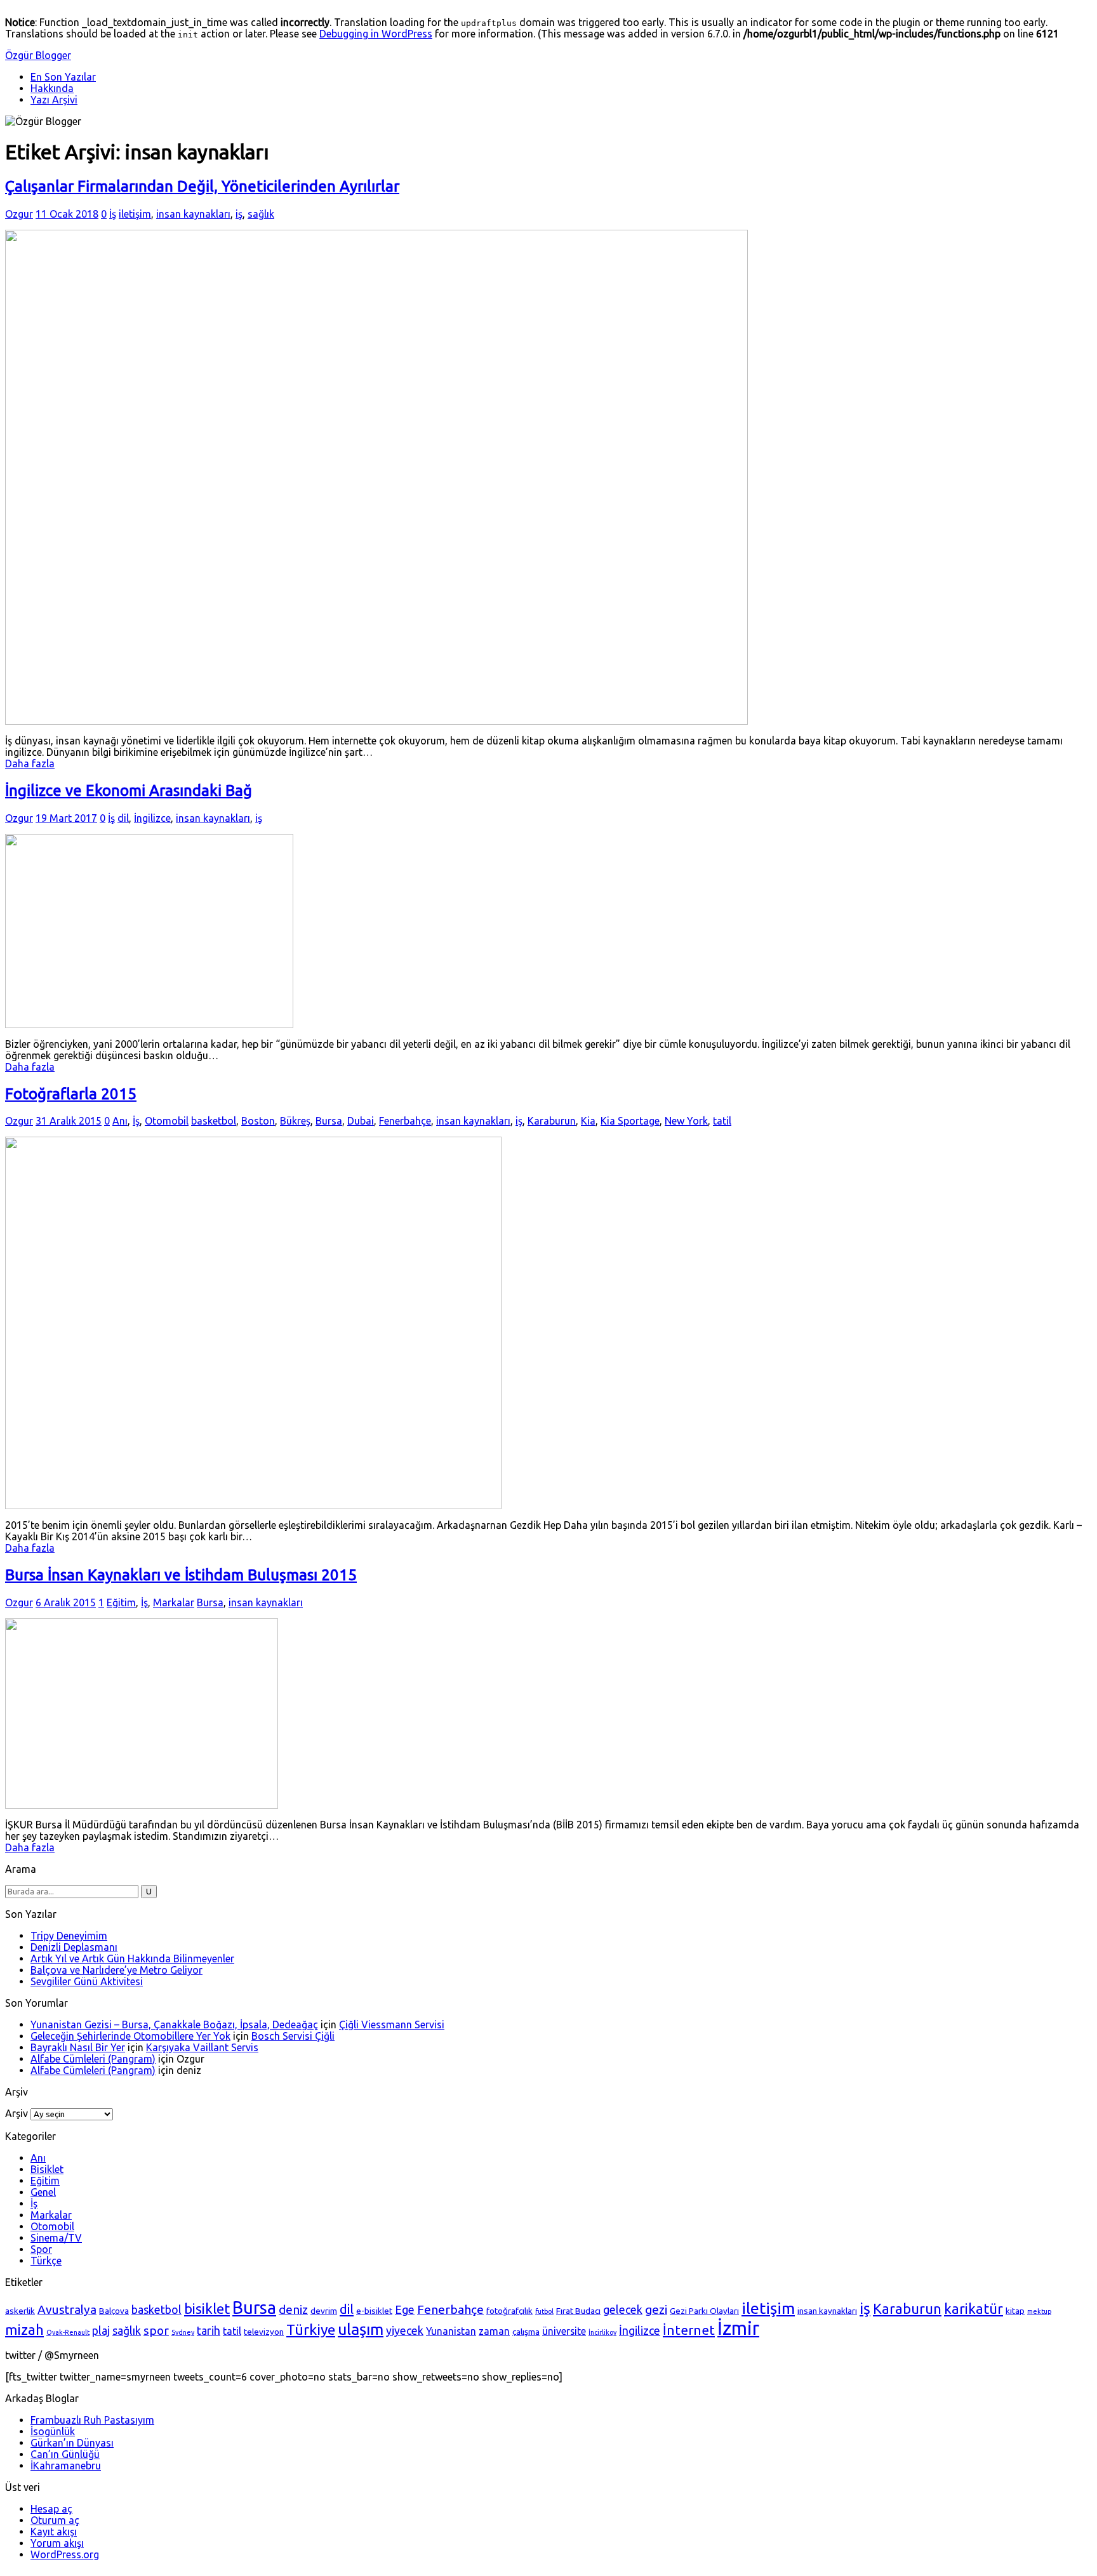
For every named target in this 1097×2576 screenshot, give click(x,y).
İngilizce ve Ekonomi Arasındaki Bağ (129, 790)
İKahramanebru (66, 2466)
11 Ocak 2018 (67, 214)
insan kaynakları (193, 214)
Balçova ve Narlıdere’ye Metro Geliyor (116, 1970)
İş (113, 214)
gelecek (623, 2309)
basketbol (214, 1121)
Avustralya (67, 2309)
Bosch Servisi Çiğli (293, 2036)
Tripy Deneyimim (69, 1936)
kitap (1015, 2311)
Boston (258, 1121)
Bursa (329, 1121)
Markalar (174, 1602)
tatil (722, 1121)
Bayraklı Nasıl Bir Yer (78, 2047)
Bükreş (295, 1121)
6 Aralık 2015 (66, 1602)
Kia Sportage (630, 1121)
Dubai (361, 1121)
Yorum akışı (57, 2543)
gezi (656, 2309)
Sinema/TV (56, 2238)
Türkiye (311, 2329)
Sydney (183, 2332)
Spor (41, 2249)
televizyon (264, 2332)
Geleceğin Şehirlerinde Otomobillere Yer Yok (130, 2036)
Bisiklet (47, 2169)
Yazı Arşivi (54, 100)
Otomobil (167, 1121)
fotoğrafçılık (509, 2311)
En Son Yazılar (63, 77)
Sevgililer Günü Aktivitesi (87, 1981)
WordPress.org (65, 2554)
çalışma (526, 2332)
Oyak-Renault (68, 2332)
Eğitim (121, 1602)
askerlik (20, 2311)
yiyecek (405, 2330)
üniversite (564, 2331)
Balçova (114, 2311)
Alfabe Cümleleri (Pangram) (93, 2059)
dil (123, 818)
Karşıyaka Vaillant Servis (202, 2047)
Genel (43, 2192)
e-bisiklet (374, 2311)
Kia (588, 1121)
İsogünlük (53, 2431)
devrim (324, 2311)
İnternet (689, 2330)
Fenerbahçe (405, 1121)
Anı (120, 1121)
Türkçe (46, 2261)
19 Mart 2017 (66, 818)
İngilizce (152, 818)
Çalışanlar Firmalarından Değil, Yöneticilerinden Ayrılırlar (202, 186)
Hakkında (52, 88)
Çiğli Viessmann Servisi (392, 2024)
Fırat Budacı (578, 2311)
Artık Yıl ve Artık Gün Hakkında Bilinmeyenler (132, 1958)
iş (239, 214)
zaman (494, 2331)
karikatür (974, 2309)
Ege (405, 2309)
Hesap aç (51, 2509)
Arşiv (17, 2113)
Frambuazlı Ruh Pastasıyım (92, 2420)
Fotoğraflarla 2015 (71, 1094)
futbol (544, 2311)
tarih (209, 2330)
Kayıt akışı (54, 2532)
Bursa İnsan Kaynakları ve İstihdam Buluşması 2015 (181, 1575)
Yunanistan (451, 2331)
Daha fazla (30, 763)
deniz (293, 2309)
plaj (101, 2330)
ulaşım (361, 2329)
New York (686, 1121)
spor (156, 2330)
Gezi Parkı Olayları (704, 2311)
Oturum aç (55, 2520)
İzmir (738, 2328)
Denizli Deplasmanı (74, 1947)
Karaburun (552, 1121)
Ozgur (19, 214)
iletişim (135, 214)
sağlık (261, 214)
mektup (1039, 2311)
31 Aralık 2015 (69, 1121)
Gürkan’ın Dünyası (72, 2443)
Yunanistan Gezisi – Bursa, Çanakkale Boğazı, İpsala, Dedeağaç (174, 2024)
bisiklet (207, 2309)
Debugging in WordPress (376, 34)
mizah (24, 2330)
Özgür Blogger (38, 55)
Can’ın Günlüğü (65, 2454)
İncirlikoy (602, 2332)
